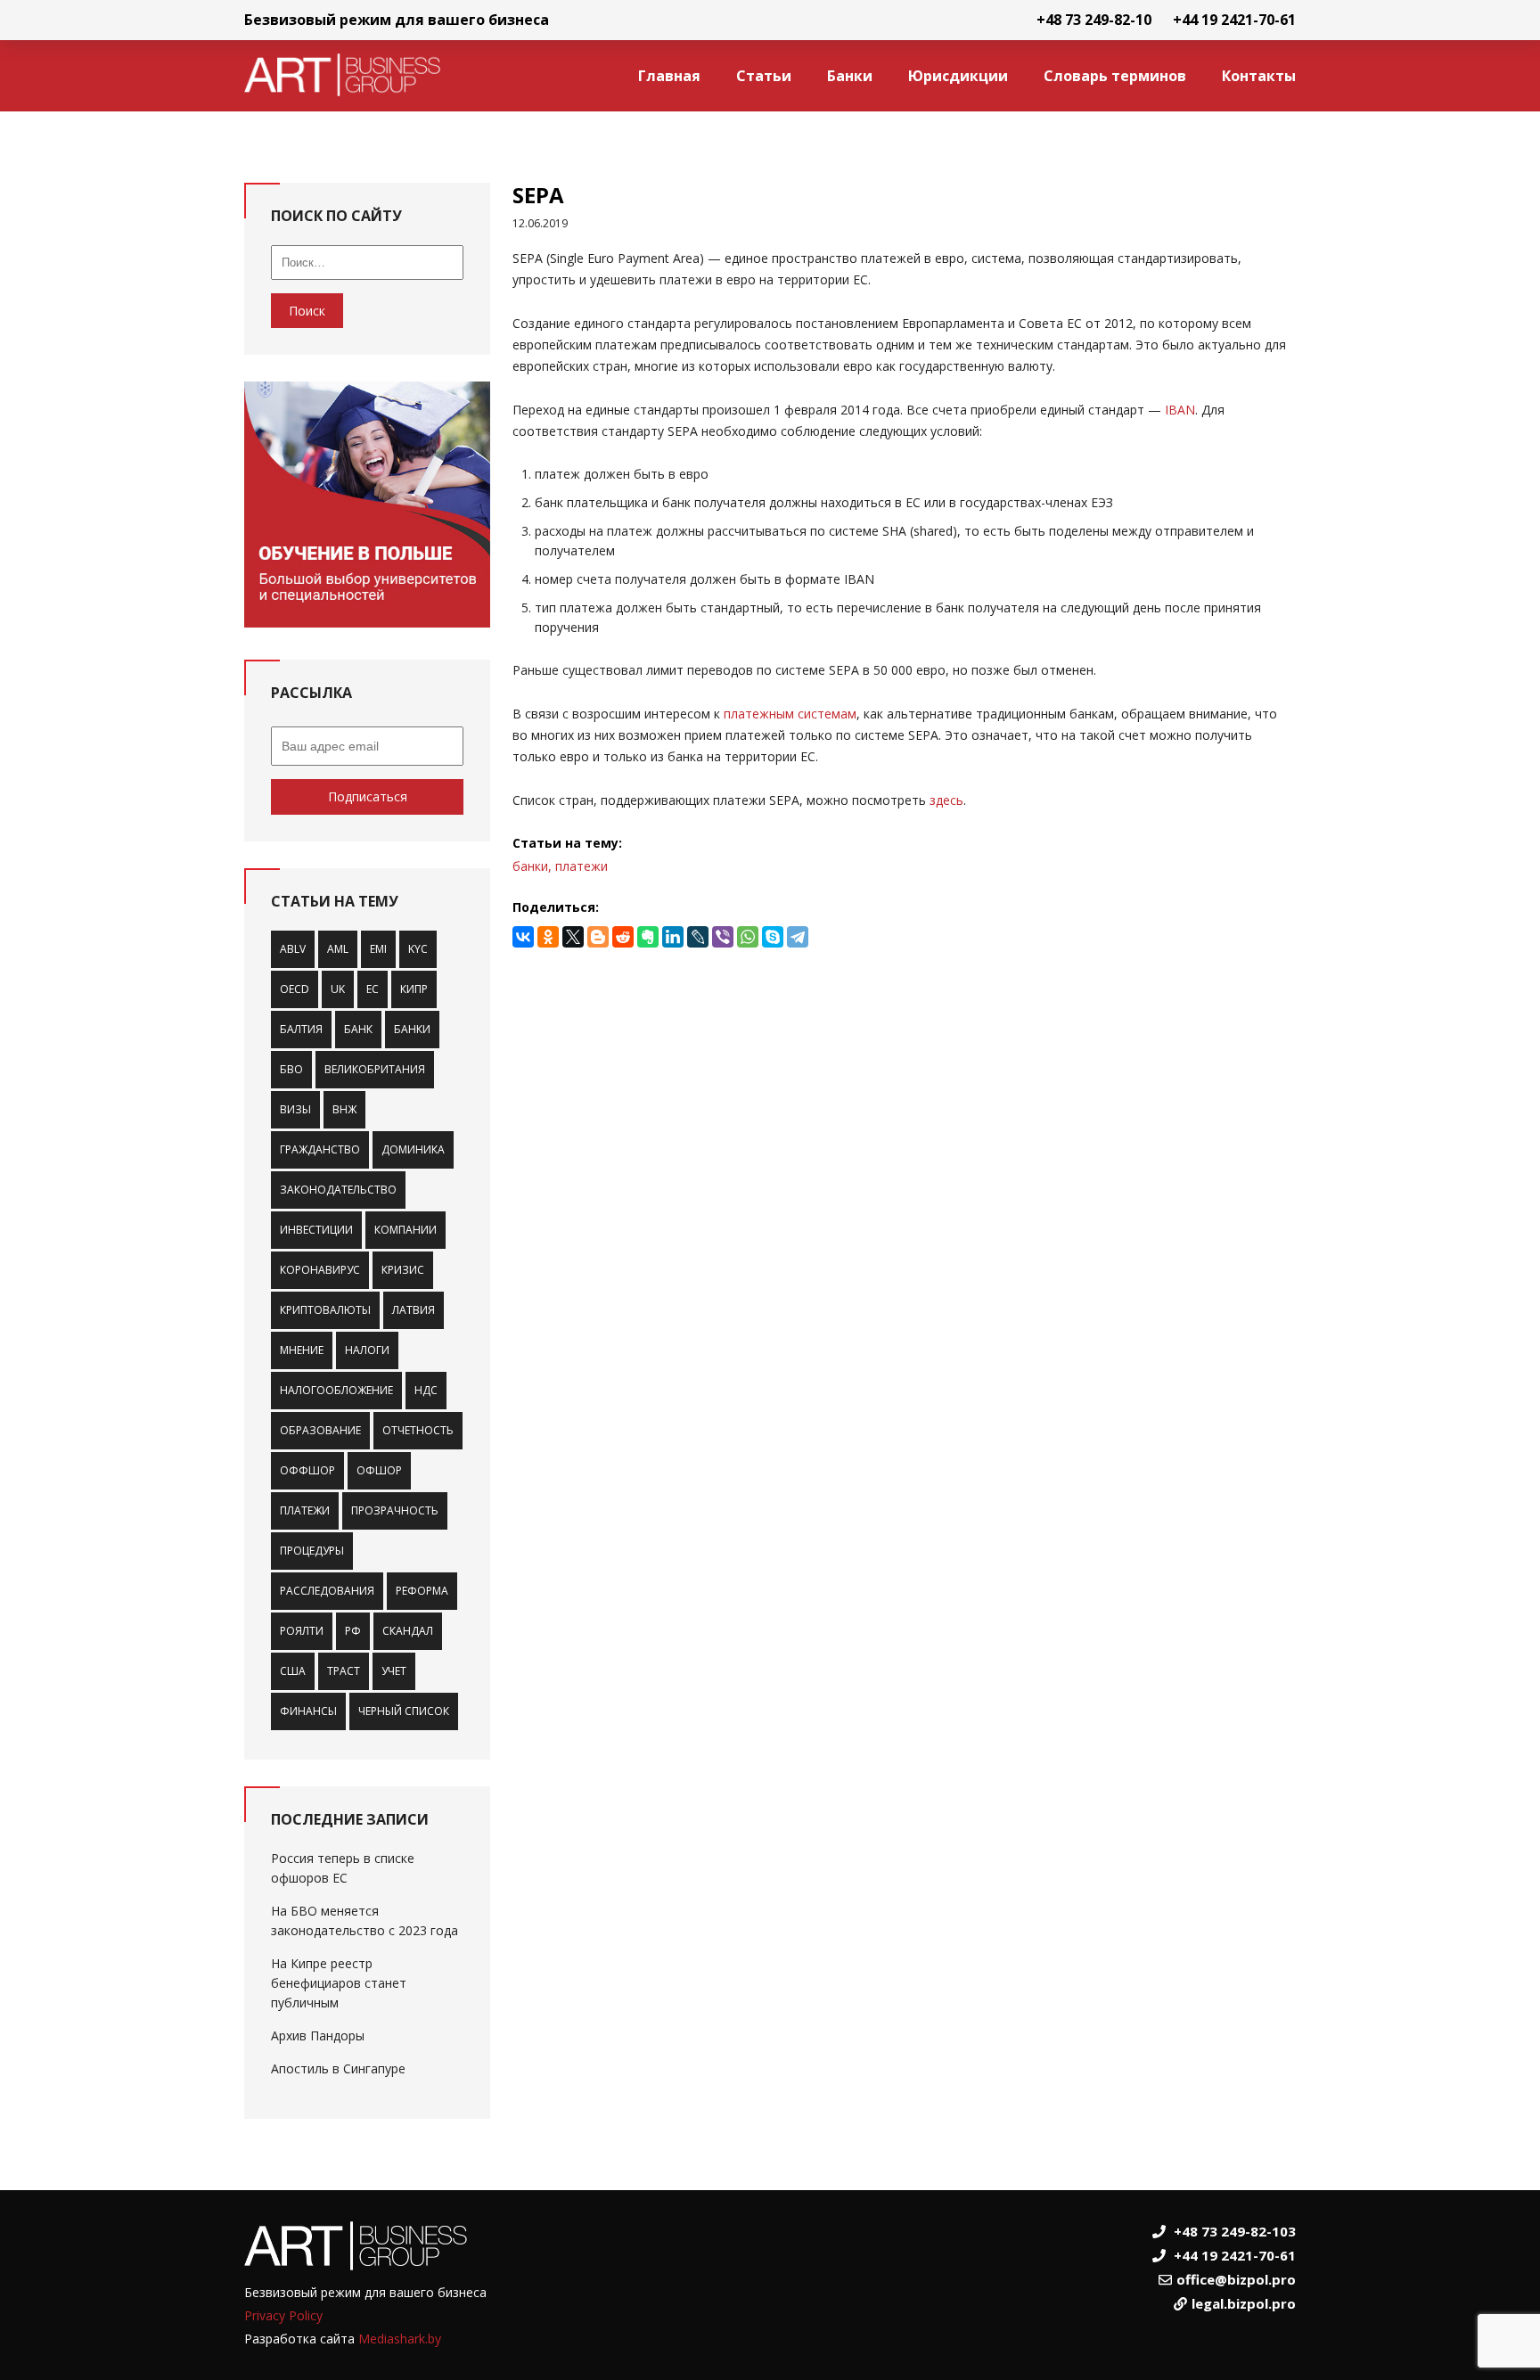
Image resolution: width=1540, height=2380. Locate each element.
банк (358, 1029)
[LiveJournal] (698, 937)
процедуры (312, 1551)
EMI (378, 949)
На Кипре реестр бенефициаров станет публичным (339, 1983)
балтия (301, 1029)
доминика (413, 1149)
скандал (408, 1631)
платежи (305, 1510)
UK (338, 989)
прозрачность (395, 1510)
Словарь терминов (1115, 76)
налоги (367, 1350)
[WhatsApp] (748, 937)
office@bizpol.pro (1236, 2279)
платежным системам (790, 714)
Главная (669, 76)
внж (344, 1109)
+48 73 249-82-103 (1235, 2231)
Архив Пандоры (318, 2035)
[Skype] (773, 937)
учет (394, 1671)
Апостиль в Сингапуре (338, 2068)
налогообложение (336, 1390)
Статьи (764, 76)
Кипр (414, 989)
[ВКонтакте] (523, 937)
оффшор (307, 1470)
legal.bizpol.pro (1244, 2303)
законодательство (338, 1190)
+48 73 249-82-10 (1094, 20)
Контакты (1259, 76)
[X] (573, 937)
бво (291, 1069)
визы (295, 1109)
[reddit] (623, 937)
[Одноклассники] (548, 937)
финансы (308, 1711)
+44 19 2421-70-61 (1234, 20)
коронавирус (320, 1270)
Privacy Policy (283, 2315)
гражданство (320, 1149)
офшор (379, 1470)
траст (344, 1671)
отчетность (418, 1430)
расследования (327, 1591)
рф (353, 1631)
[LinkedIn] (673, 937)
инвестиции (316, 1230)
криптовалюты (325, 1310)
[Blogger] (598, 937)
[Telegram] (798, 937)
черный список (404, 1711)
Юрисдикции (958, 76)
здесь (946, 800)
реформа (422, 1591)
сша (293, 1671)
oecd (295, 989)
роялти (302, 1631)
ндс (426, 1390)
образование (320, 1430)
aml (338, 949)
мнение (302, 1350)
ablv (293, 949)
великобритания (375, 1069)
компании (405, 1230)
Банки (850, 76)
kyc (418, 949)
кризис (403, 1270)
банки (412, 1029)
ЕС (373, 989)
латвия (414, 1310)
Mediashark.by (400, 2339)
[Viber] (723, 937)
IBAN (1180, 410)
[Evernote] (648, 937)
